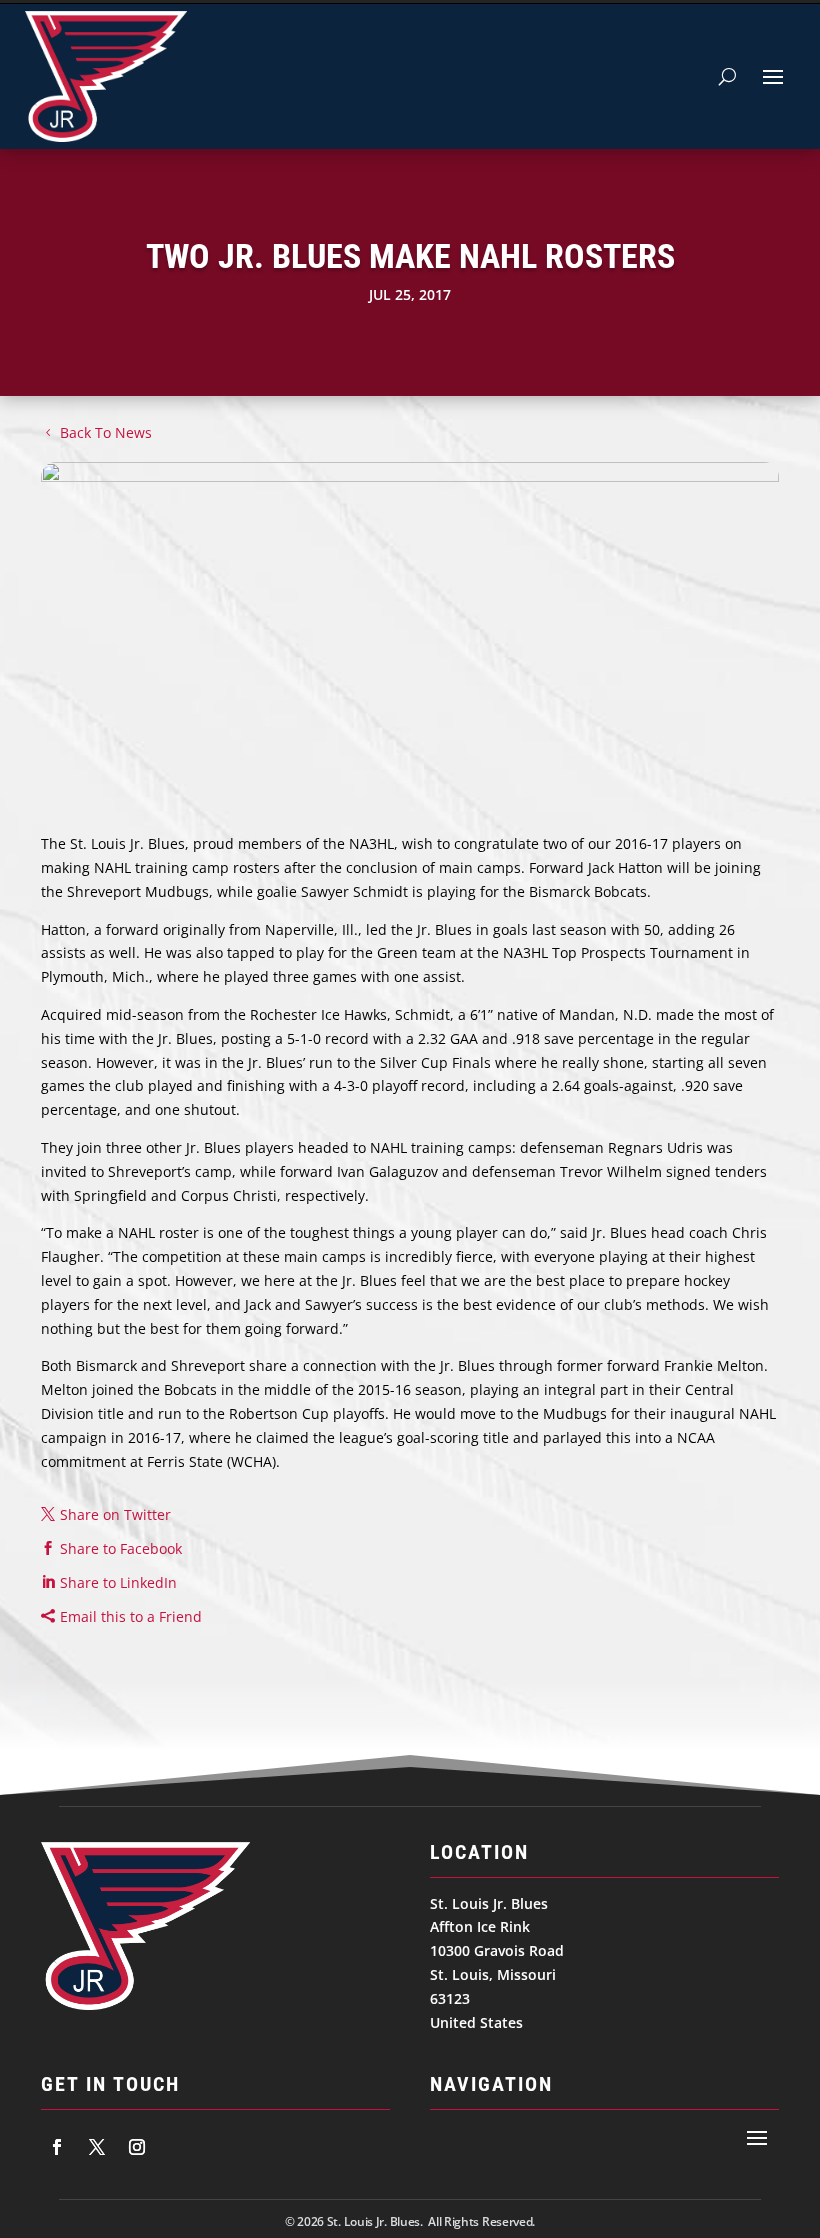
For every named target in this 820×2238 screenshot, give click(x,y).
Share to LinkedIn (118, 1582)
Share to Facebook (121, 1548)
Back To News (106, 432)
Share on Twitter (115, 1514)
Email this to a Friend (131, 1616)
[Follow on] (57, 2147)
